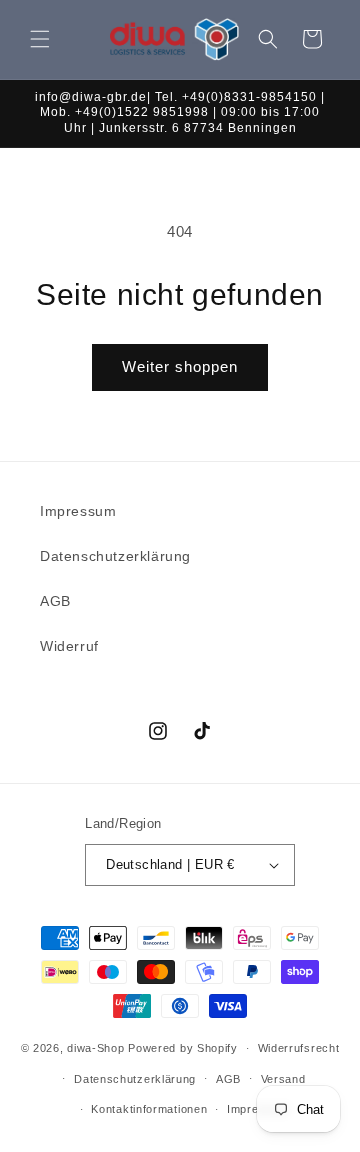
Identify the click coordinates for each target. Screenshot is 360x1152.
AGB (55, 601)
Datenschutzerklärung (115, 556)
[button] (40, 39)
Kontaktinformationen (149, 1109)
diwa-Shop (95, 1048)
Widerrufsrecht (299, 1048)
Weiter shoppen (180, 366)
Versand (283, 1079)
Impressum (78, 511)
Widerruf (69, 646)
